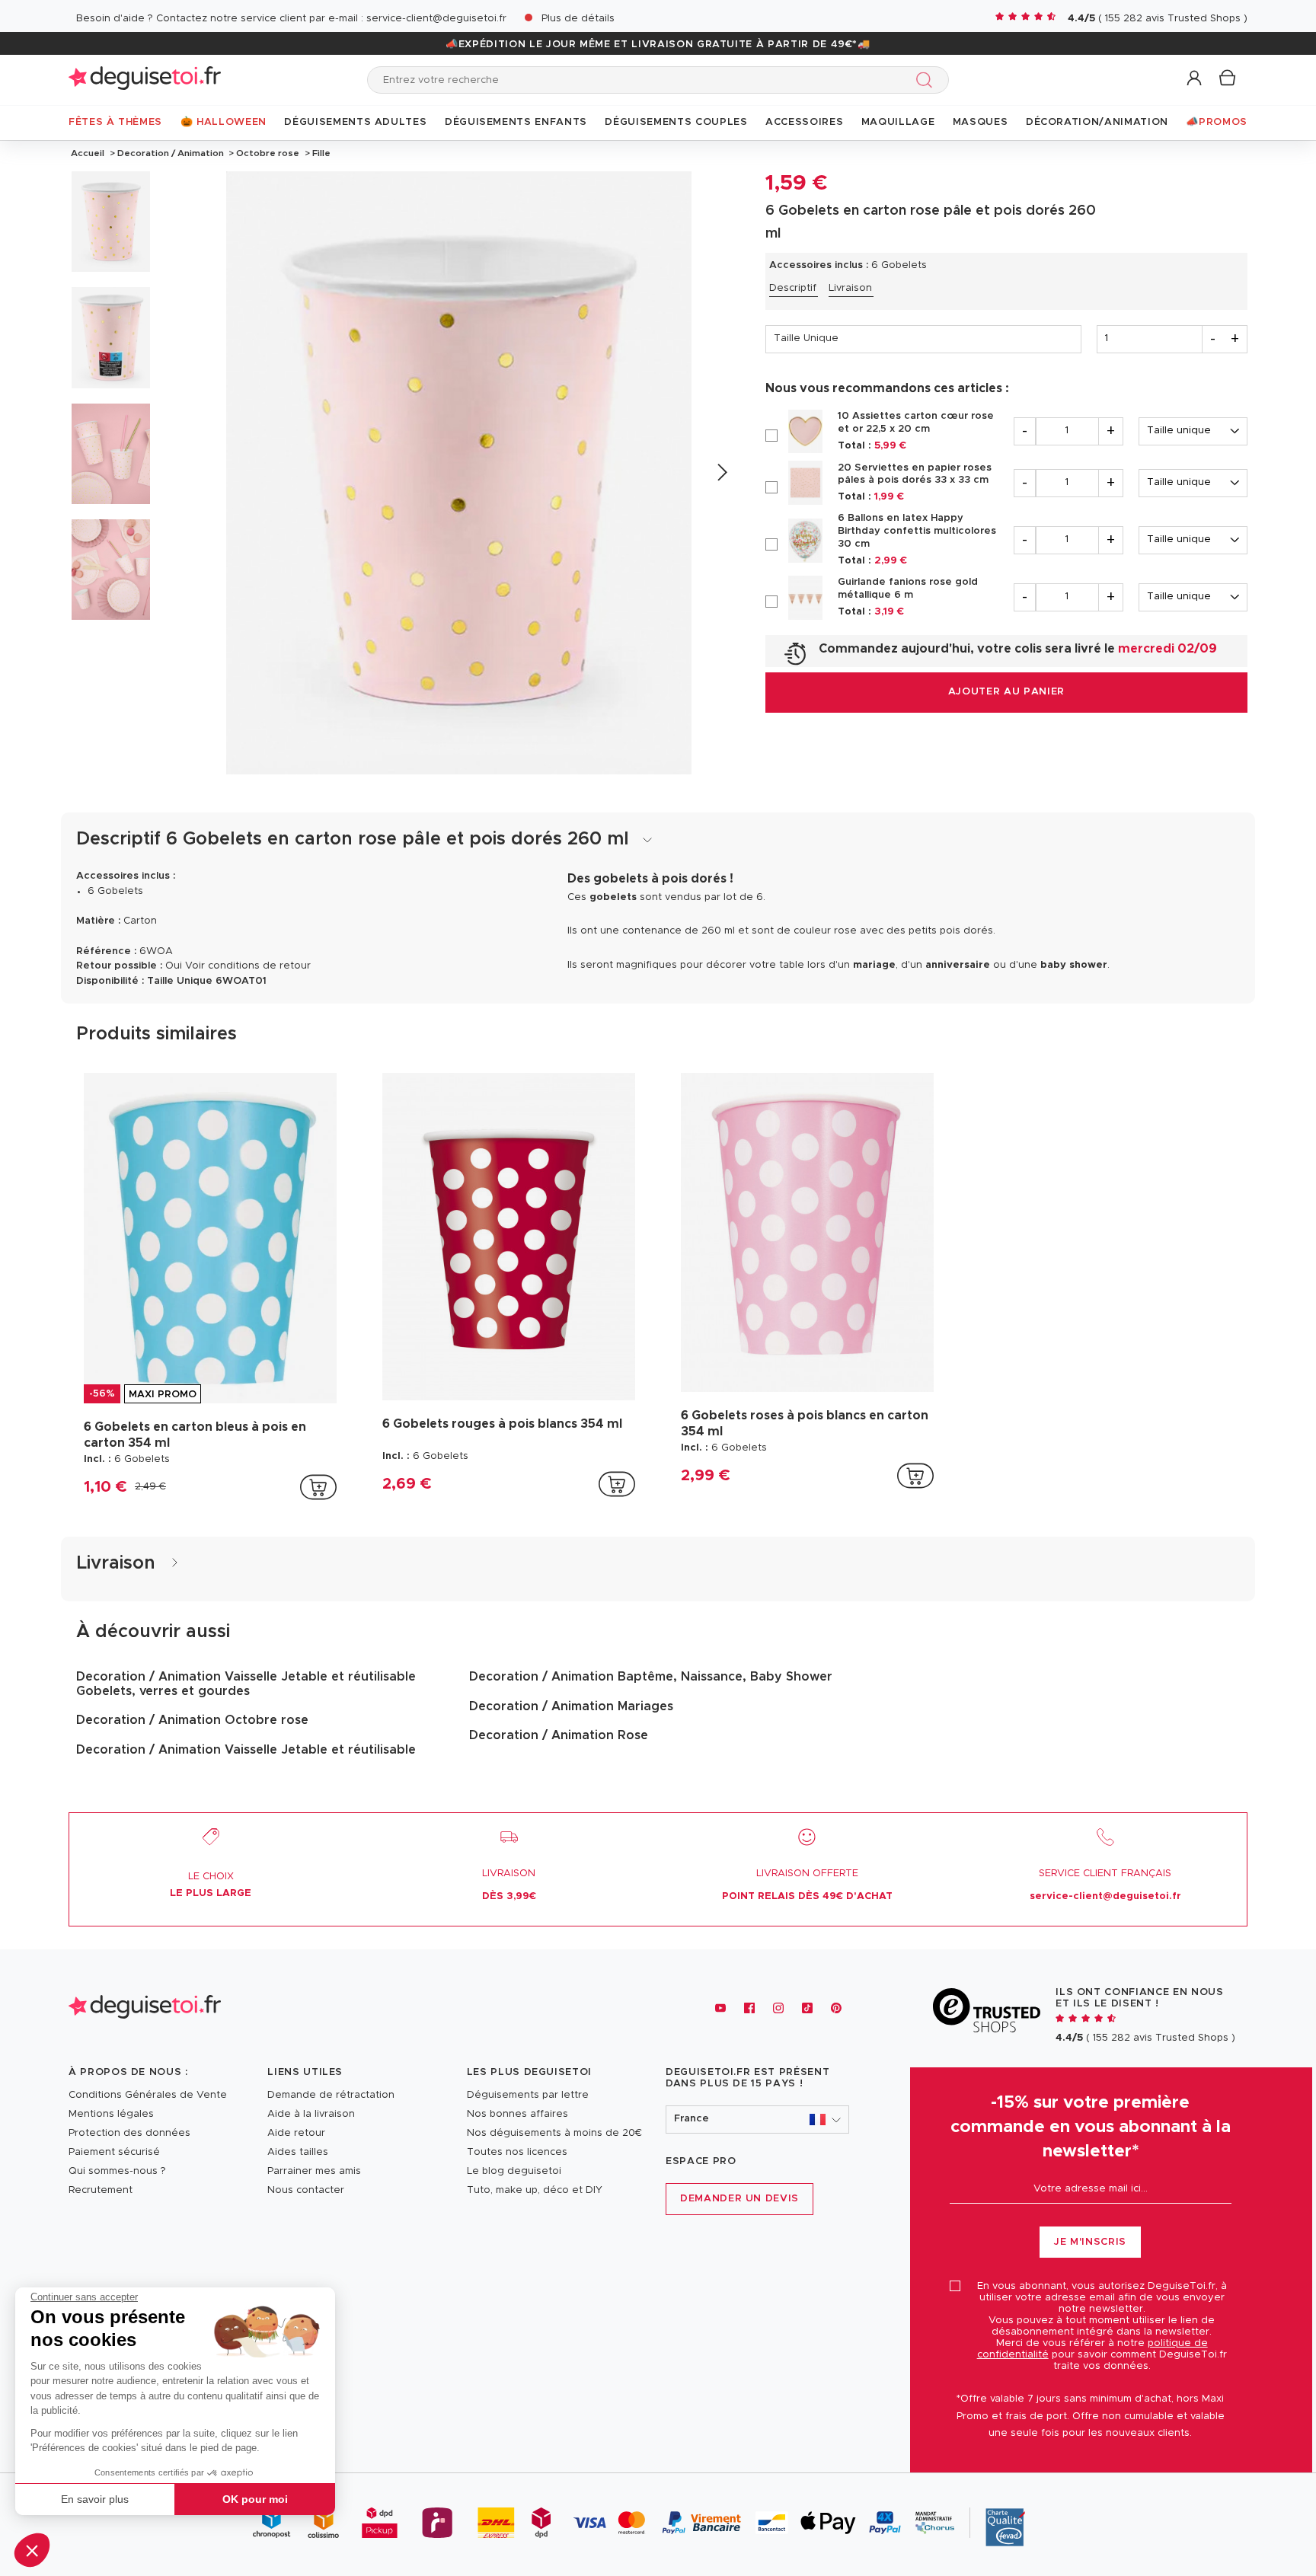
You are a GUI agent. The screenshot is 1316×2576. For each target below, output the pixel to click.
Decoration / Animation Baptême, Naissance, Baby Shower (651, 1677)
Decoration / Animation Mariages (571, 1706)
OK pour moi (255, 2499)
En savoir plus (95, 2499)
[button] (32, 2550)
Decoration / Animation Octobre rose (192, 1720)
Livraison (850, 288)
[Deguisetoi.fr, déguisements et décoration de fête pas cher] (145, 80)
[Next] (722, 472)
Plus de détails (578, 19)
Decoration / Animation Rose (559, 1735)
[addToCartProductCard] (318, 1487)
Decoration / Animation (171, 153)
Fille (320, 153)
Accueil (88, 153)
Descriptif (793, 288)
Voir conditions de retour (248, 966)
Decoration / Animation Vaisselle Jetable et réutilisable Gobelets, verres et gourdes (246, 1684)
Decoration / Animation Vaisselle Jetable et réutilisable (246, 1750)
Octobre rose (268, 153)
